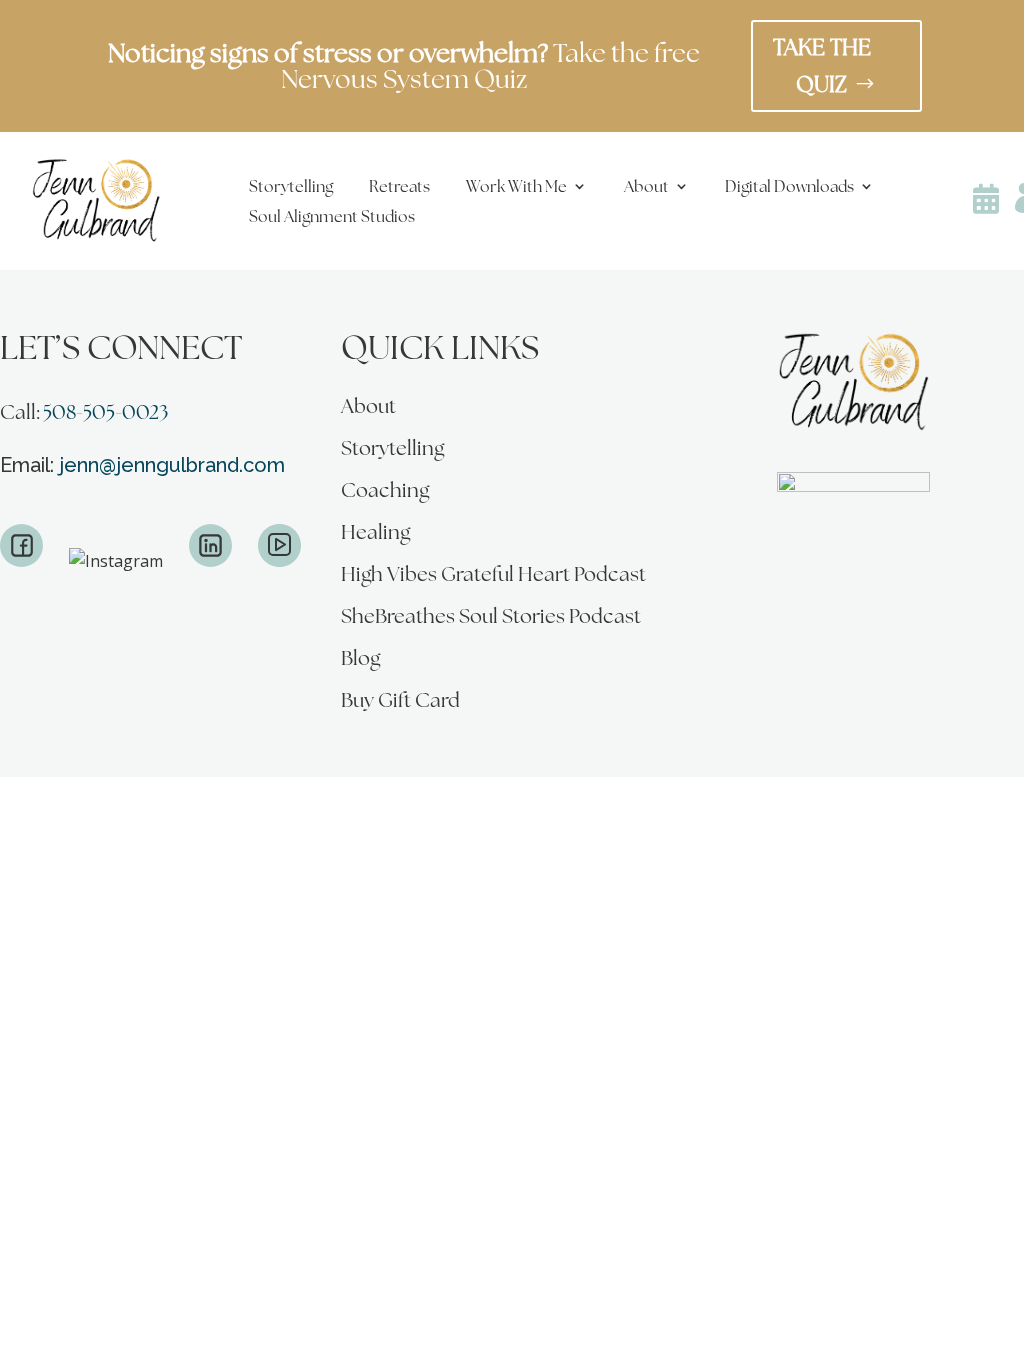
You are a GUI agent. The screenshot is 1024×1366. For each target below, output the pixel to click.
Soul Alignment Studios (332, 217)
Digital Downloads (789, 187)
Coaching (385, 493)
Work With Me (516, 187)
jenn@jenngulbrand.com (172, 465)
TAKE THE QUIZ (822, 65)
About (646, 187)
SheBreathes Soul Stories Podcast (491, 619)
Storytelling (291, 187)
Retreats (399, 187)
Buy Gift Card (400, 703)
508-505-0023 (105, 412)
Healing (375, 535)
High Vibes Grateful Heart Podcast (493, 577)
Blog (360, 661)
